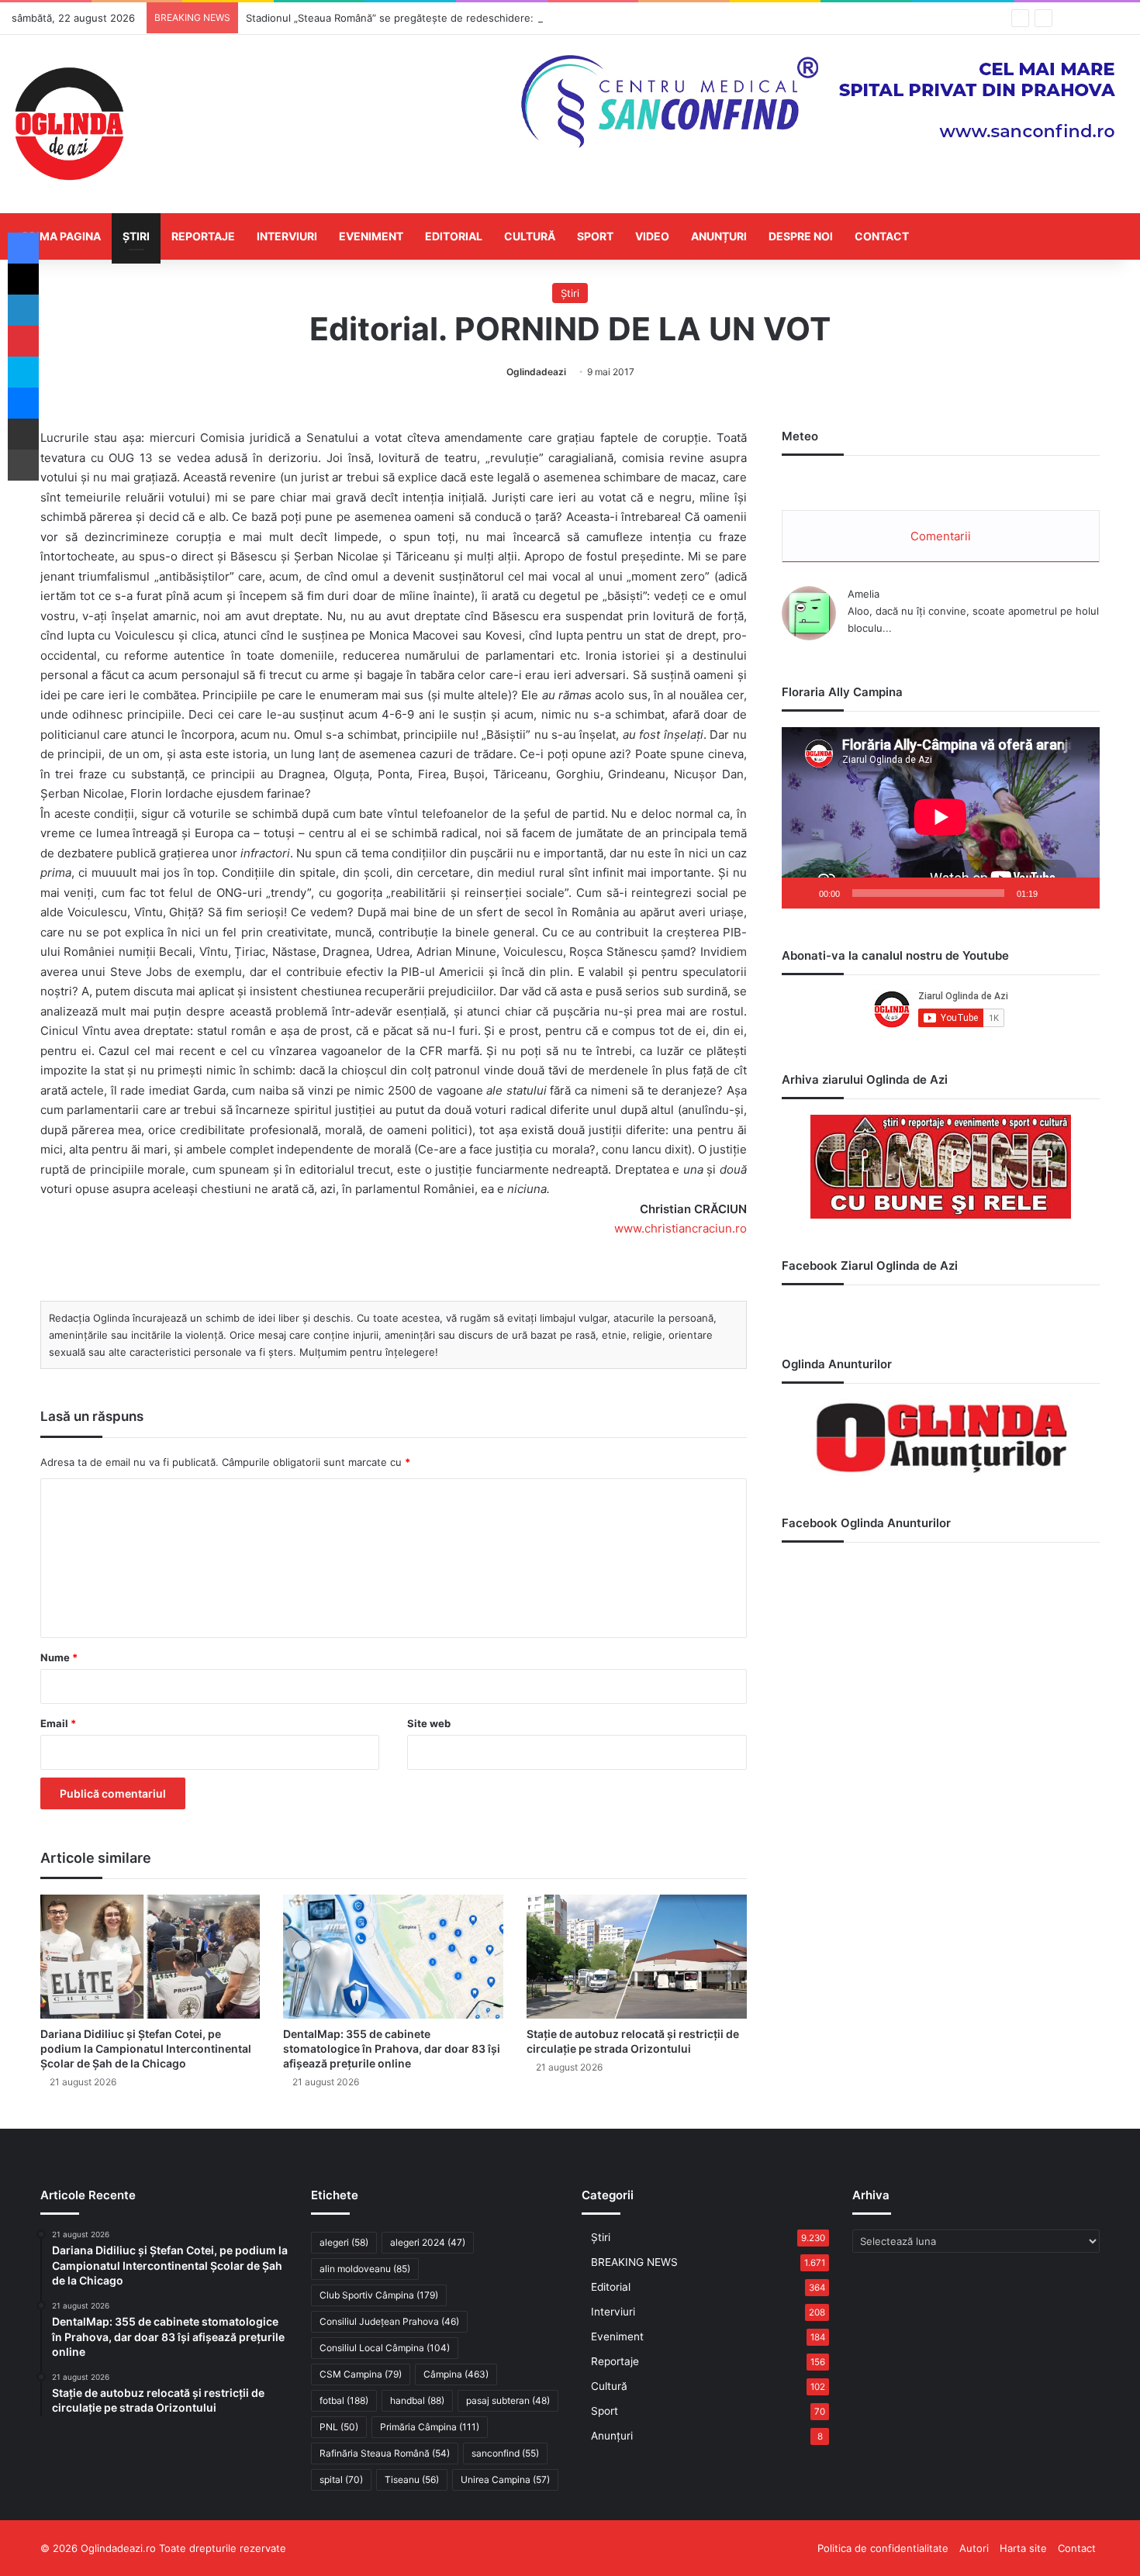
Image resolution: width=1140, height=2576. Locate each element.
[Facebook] (23, 248)
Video (652, 236)
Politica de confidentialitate (883, 2548)
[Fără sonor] (1055, 893)
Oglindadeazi (536, 372)
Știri (136, 236)
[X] (23, 279)
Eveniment (371, 236)
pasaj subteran (508, 2400)
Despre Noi (801, 236)
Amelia (864, 594)
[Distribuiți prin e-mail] (23, 434)
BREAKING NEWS (634, 2262)
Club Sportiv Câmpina (379, 2295)
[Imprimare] (23, 465)
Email (58, 1723)
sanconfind (505, 2453)
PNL (339, 2427)
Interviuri (287, 236)
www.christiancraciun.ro (681, 1228)
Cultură (530, 236)
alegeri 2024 (428, 2242)
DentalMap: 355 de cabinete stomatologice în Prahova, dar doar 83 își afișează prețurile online (392, 2048)
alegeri (344, 2242)
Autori (974, 2548)
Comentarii (941, 536)
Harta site (1023, 2548)
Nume (59, 1657)
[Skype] (23, 372)
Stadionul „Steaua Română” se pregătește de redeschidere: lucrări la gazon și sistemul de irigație (480, 18)
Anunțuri (719, 236)
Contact (882, 236)
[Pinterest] (23, 341)
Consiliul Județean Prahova (389, 2321)
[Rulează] (802, 893)
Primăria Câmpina (430, 2427)
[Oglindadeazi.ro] (69, 124)
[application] (941, 818)
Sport (595, 236)
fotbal (344, 2400)
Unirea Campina (505, 2479)
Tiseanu (412, 2479)
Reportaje (203, 236)
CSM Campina (361, 2374)
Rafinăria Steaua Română (385, 2453)
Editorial (454, 236)
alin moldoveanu (365, 2269)
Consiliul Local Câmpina (385, 2348)
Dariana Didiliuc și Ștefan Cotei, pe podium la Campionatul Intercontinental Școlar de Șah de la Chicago (146, 2048)
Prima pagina (62, 236)
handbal (417, 2400)
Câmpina (456, 2374)
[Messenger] (23, 403)
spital (341, 2479)
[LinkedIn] (23, 310)
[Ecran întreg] (1080, 893)
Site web (429, 1723)
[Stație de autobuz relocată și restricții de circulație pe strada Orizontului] (637, 1957)
